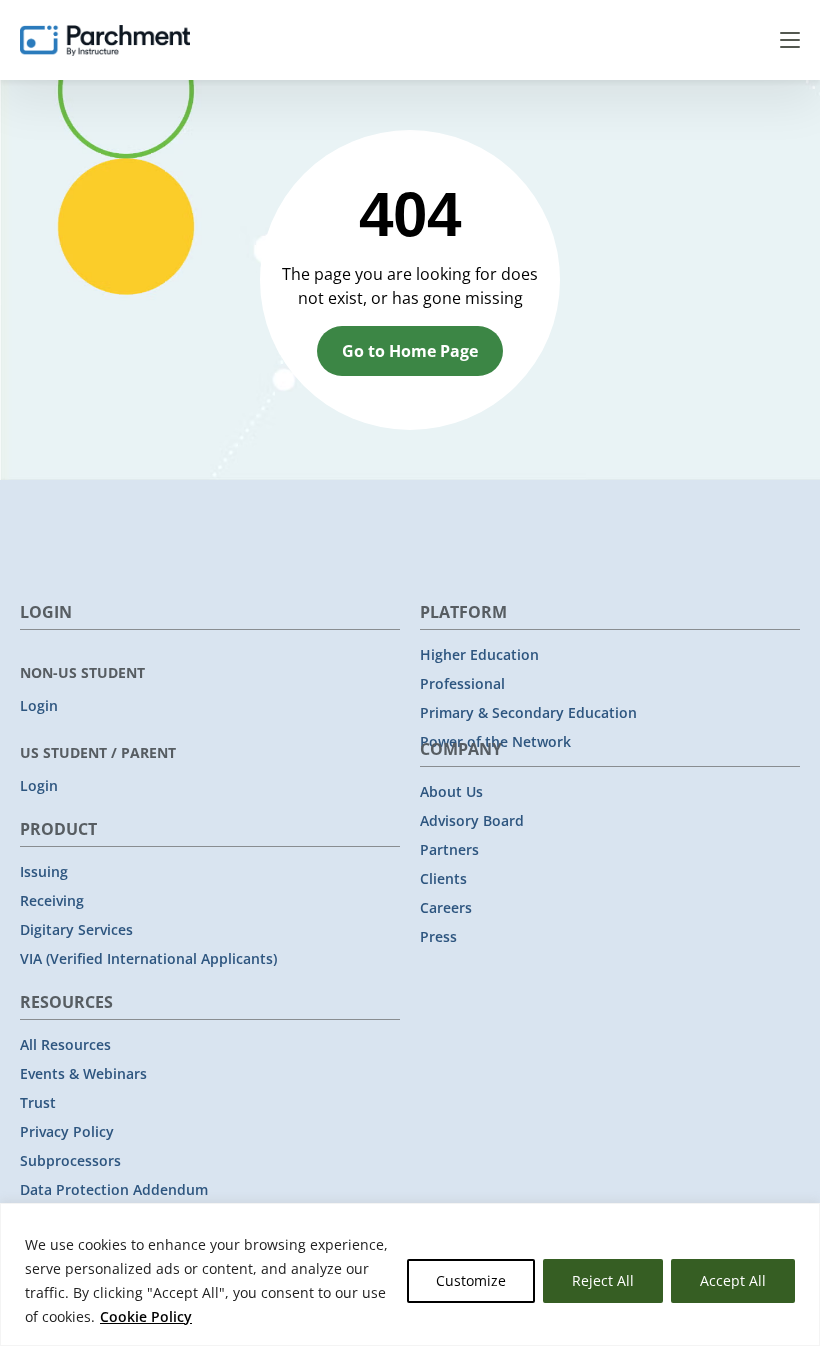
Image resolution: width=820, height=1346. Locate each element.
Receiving (52, 900)
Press (438, 936)
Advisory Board (472, 820)
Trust (38, 1102)
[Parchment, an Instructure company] (105, 40)
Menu (790, 40)
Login (39, 705)
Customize (471, 1280)
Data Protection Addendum (114, 1189)
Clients (443, 878)
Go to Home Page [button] (410, 351)
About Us (451, 791)
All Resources (65, 1044)
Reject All (603, 1280)
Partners (449, 849)
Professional (462, 683)
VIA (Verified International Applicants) (148, 958)
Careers (446, 907)
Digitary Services (76, 929)
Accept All (733, 1280)
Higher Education (479, 654)
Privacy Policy (67, 1131)
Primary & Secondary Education (528, 712)
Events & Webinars (83, 1073)
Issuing (44, 871)
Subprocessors (70, 1160)
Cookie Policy (146, 1316)
